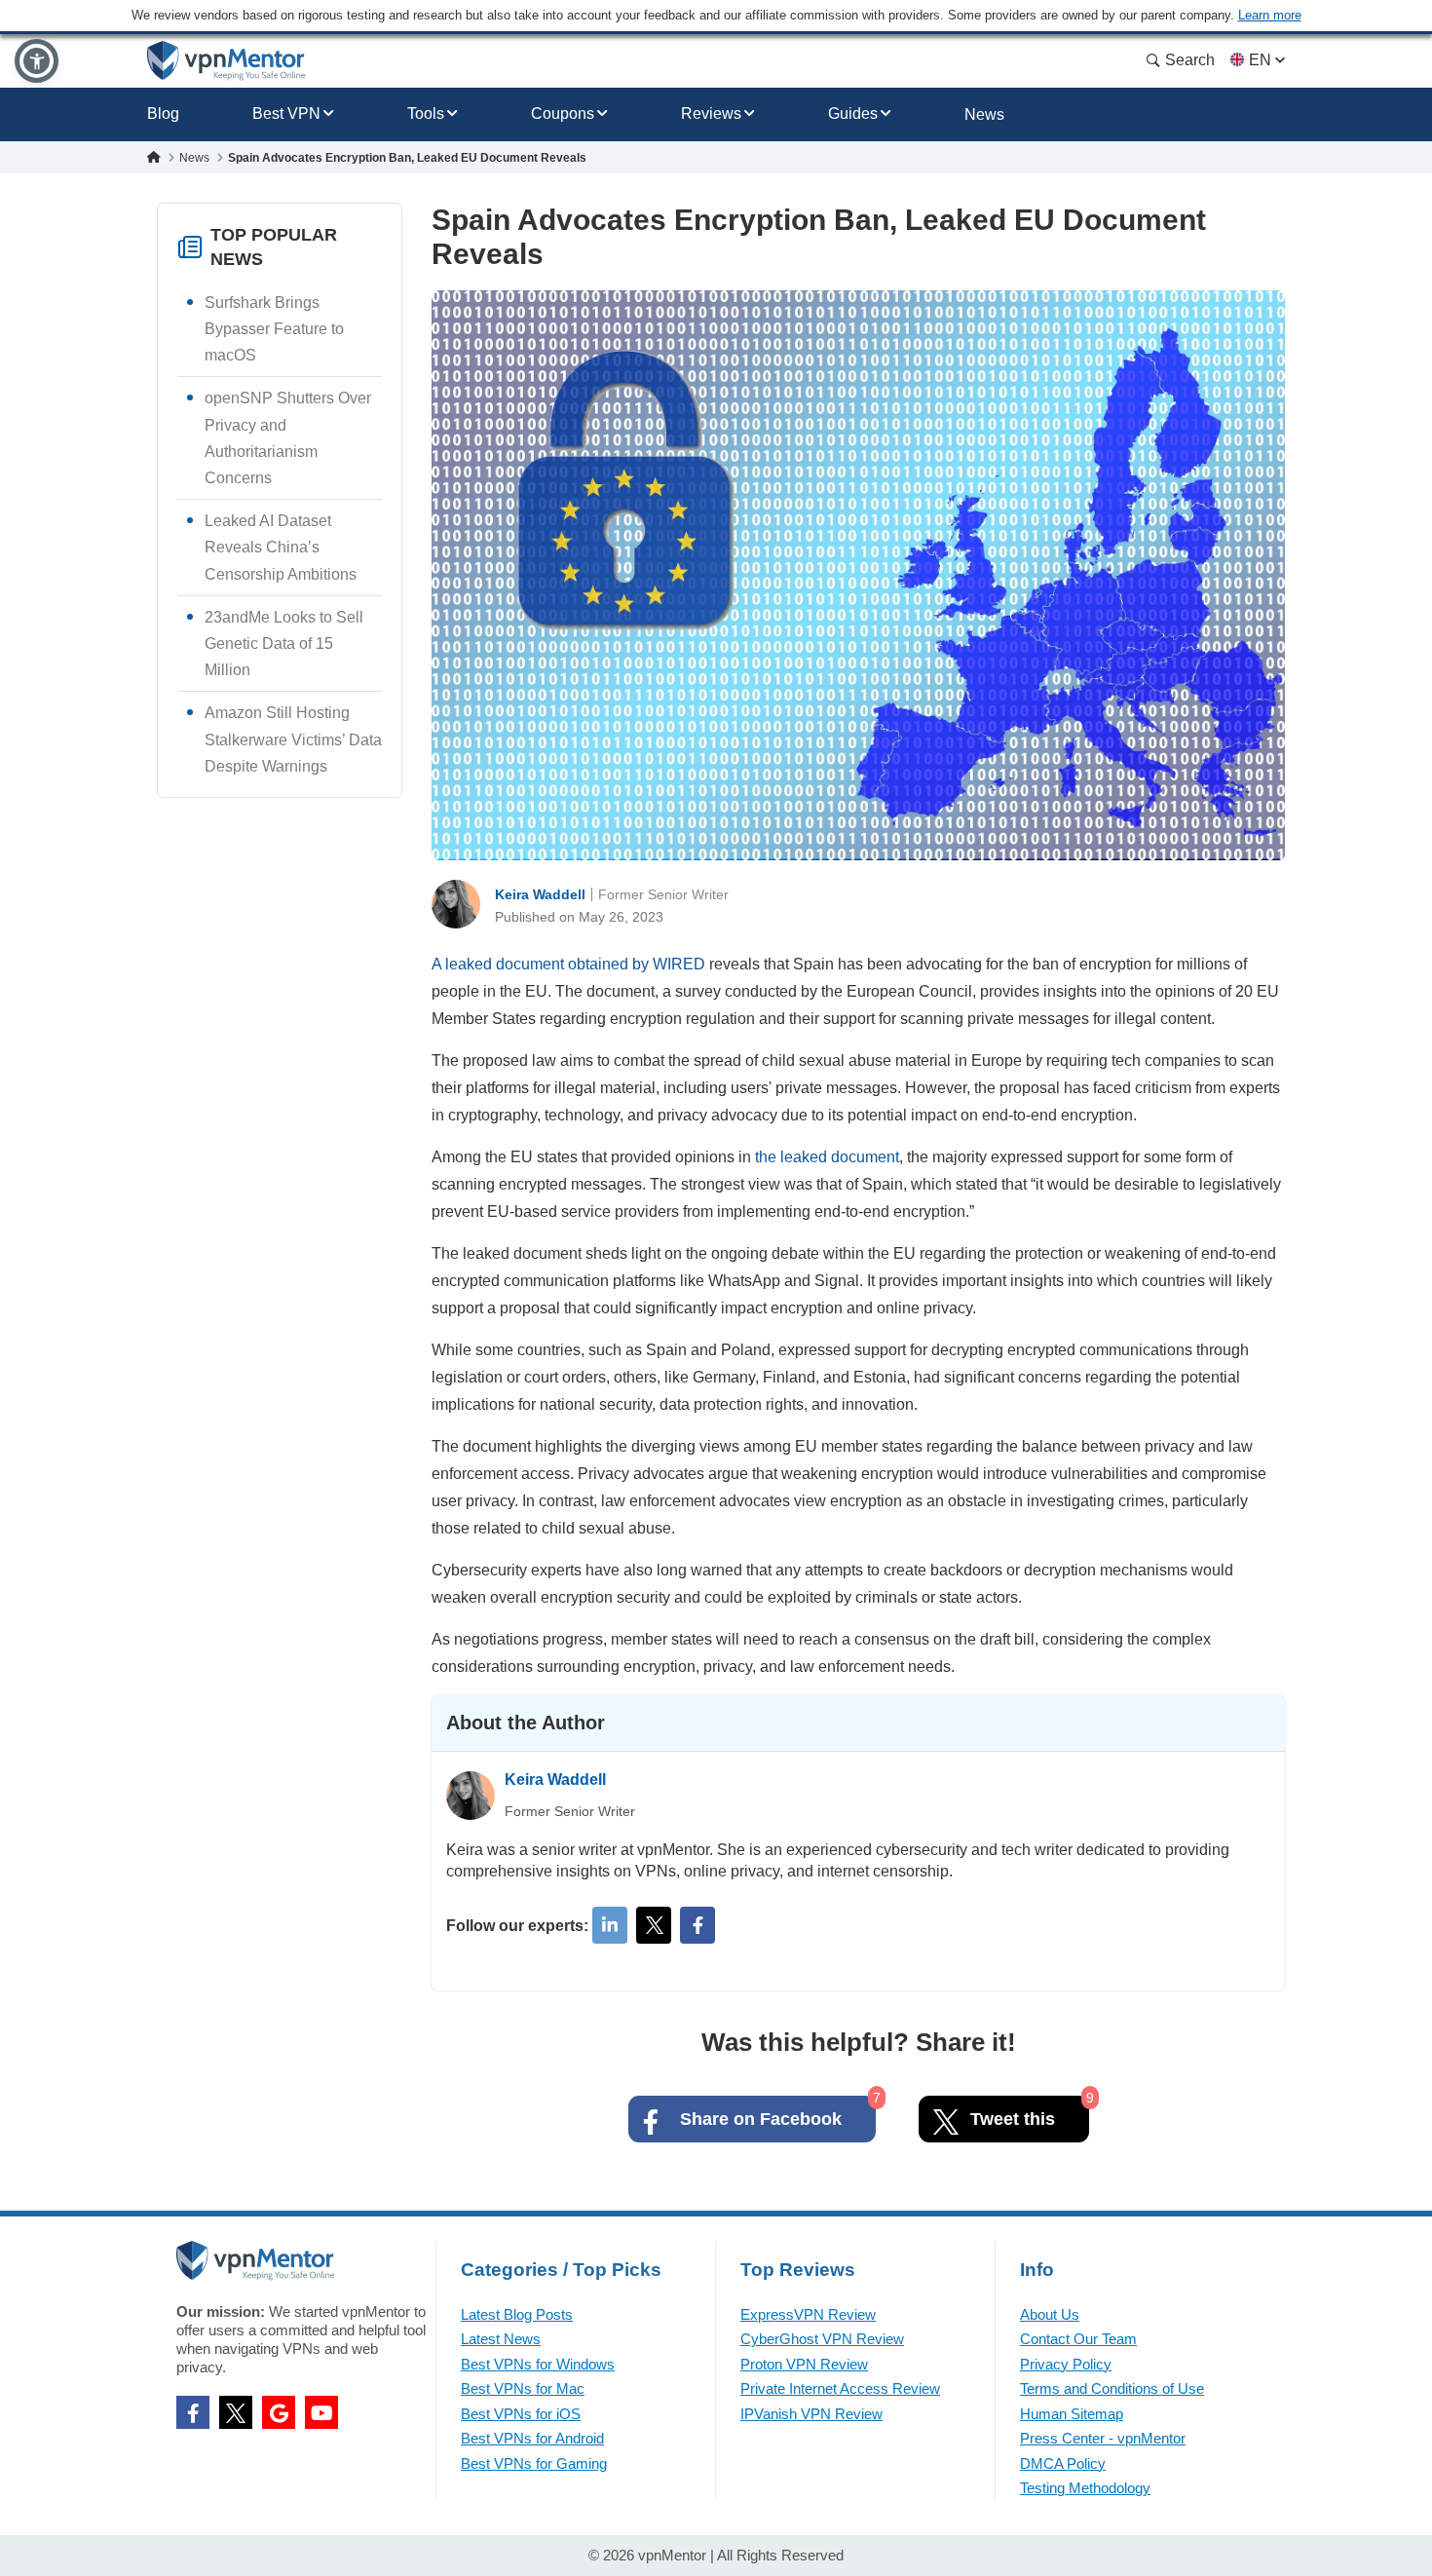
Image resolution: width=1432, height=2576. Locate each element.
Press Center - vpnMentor (1103, 2438)
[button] (37, 61)
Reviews (711, 114)
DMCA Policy (1063, 2463)
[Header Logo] (226, 61)
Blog (163, 114)
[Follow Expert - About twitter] (654, 1925)
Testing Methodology (1085, 2488)
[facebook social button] (193, 2412)
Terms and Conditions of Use (1112, 2388)
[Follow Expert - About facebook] (697, 1925)
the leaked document (827, 1157)
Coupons (563, 114)
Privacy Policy (1066, 2364)
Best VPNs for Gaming (534, 2463)
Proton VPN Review (804, 2364)
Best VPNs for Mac (523, 2388)
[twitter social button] (236, 2412)
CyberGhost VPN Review (822, 2339)
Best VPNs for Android (532, 2438)
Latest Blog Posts (517, 2314)
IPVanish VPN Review (811, 2414)
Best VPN (286, 114)
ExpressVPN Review (808, 2314)
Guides (853, 114)
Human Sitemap (1072, 2414)
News (984, 114)
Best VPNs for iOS (521, 2414)
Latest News (501, 2339)
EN (1260, 60)
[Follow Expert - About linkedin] (610, 1925)
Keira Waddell (540, 894)
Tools (426, 114)
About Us (1050, 2314)
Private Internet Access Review (840, 2388)
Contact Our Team (1078, 2339)
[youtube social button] (321, 2412)
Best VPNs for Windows (538, 2364)
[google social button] (279, 2412)
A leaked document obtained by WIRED (568, 964)
